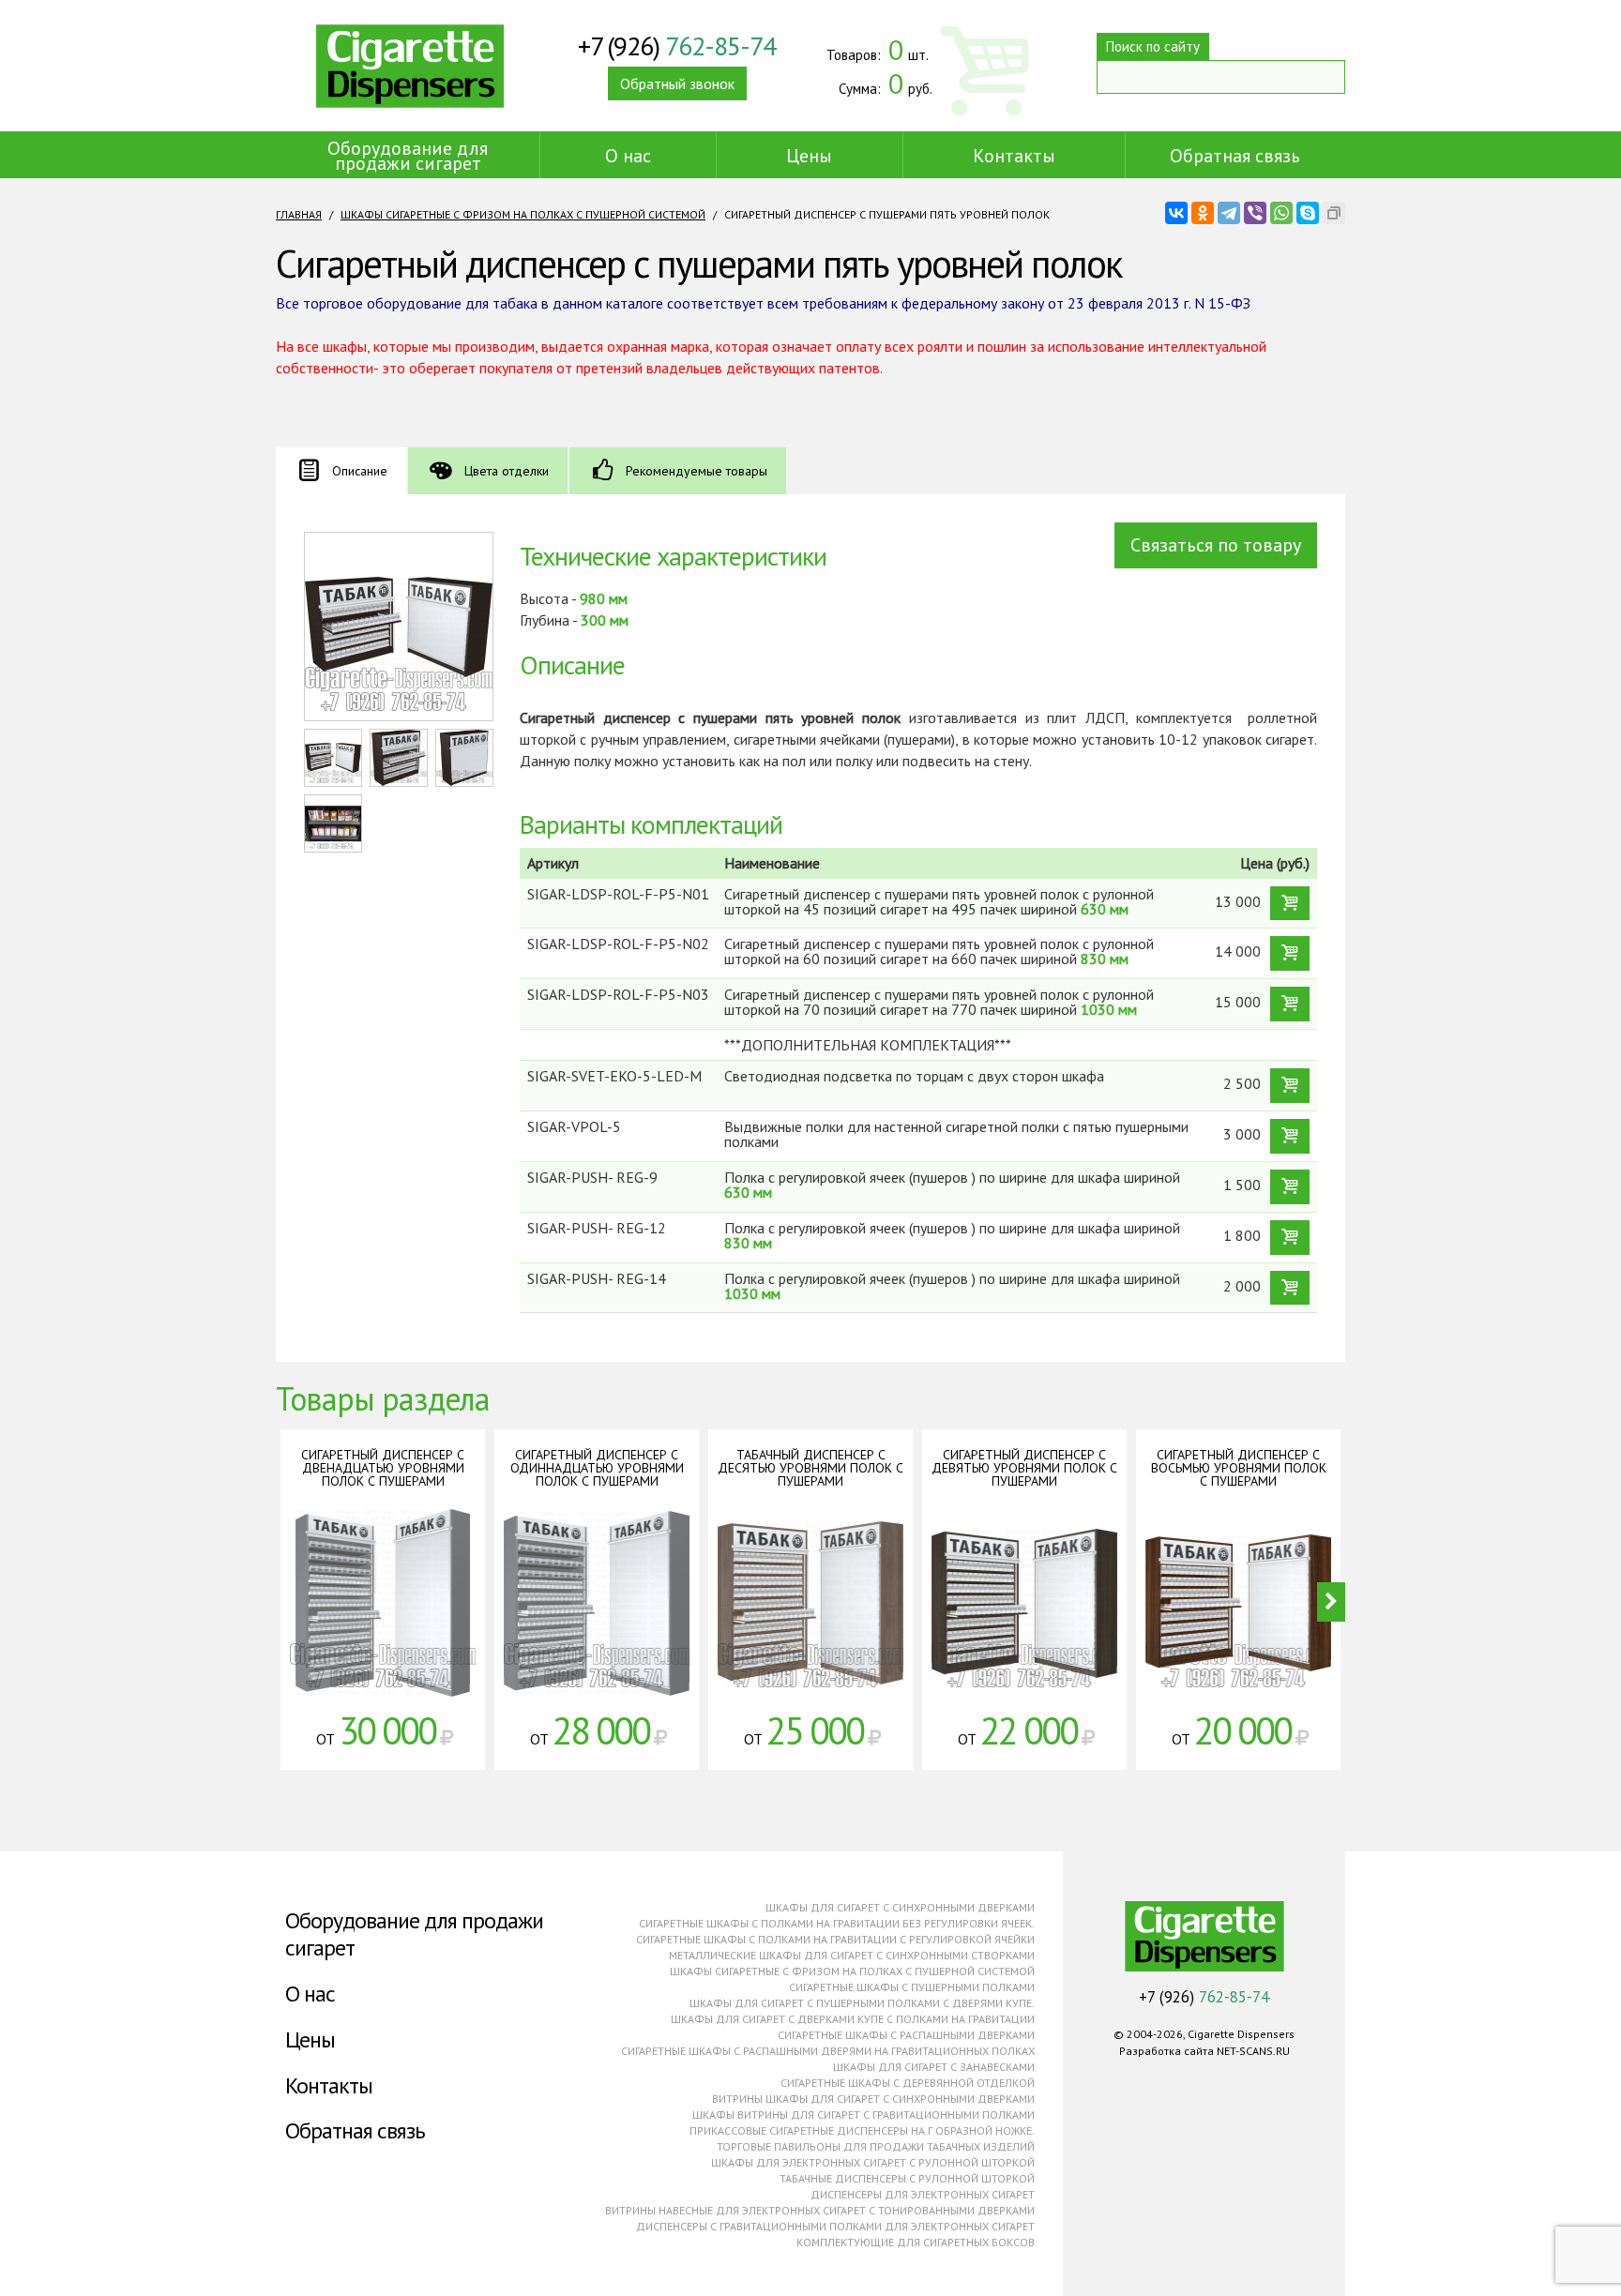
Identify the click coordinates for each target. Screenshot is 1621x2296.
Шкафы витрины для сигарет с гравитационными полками (864, 2115)
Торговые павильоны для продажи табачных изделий (876, 2146)
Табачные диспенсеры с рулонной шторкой (907, 2178)
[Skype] (1308, 213)
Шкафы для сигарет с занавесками (934, 2067)
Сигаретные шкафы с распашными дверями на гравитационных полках (828, 2051)
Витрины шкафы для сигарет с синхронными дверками (873, 2099)
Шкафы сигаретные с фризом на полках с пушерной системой (523, 214)
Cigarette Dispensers (410, 66)
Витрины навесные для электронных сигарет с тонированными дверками (820, 2210)
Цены (809, 156)
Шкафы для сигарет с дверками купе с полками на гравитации (853, 2019)
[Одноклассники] (1203, 213)
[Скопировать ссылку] (1334, 213)
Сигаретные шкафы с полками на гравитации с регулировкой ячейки (835, 1939)
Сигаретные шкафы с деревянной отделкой (908, 2083)
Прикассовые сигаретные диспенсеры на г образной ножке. (862, 2130)
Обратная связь (1235, 156)
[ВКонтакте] (1176, 213)
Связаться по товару (1216, 545)
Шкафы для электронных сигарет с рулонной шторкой (873, 2162)
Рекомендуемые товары (697, 471)
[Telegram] (1229, 213)
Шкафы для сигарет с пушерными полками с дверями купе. (862, 2003)
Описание (360, 471)
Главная (299, 214)
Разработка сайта (1167, 2051)
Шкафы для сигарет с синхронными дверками (900, 1907)
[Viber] (1255, 213)
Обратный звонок (677, 83)
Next (1331, 1602)
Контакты (1014, 156)
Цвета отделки (507, 471)
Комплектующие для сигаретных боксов (916, 2242)
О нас (628, 156)
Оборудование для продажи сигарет (408, 156)
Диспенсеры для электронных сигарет (923, 2194)
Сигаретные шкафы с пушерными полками (912, 1987)
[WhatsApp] (1281, 213)
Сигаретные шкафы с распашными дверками (906, 2035)
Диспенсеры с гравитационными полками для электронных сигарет (835, 2226)
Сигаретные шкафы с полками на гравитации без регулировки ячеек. (837, 1923)
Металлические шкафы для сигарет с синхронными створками (852, 1955)
